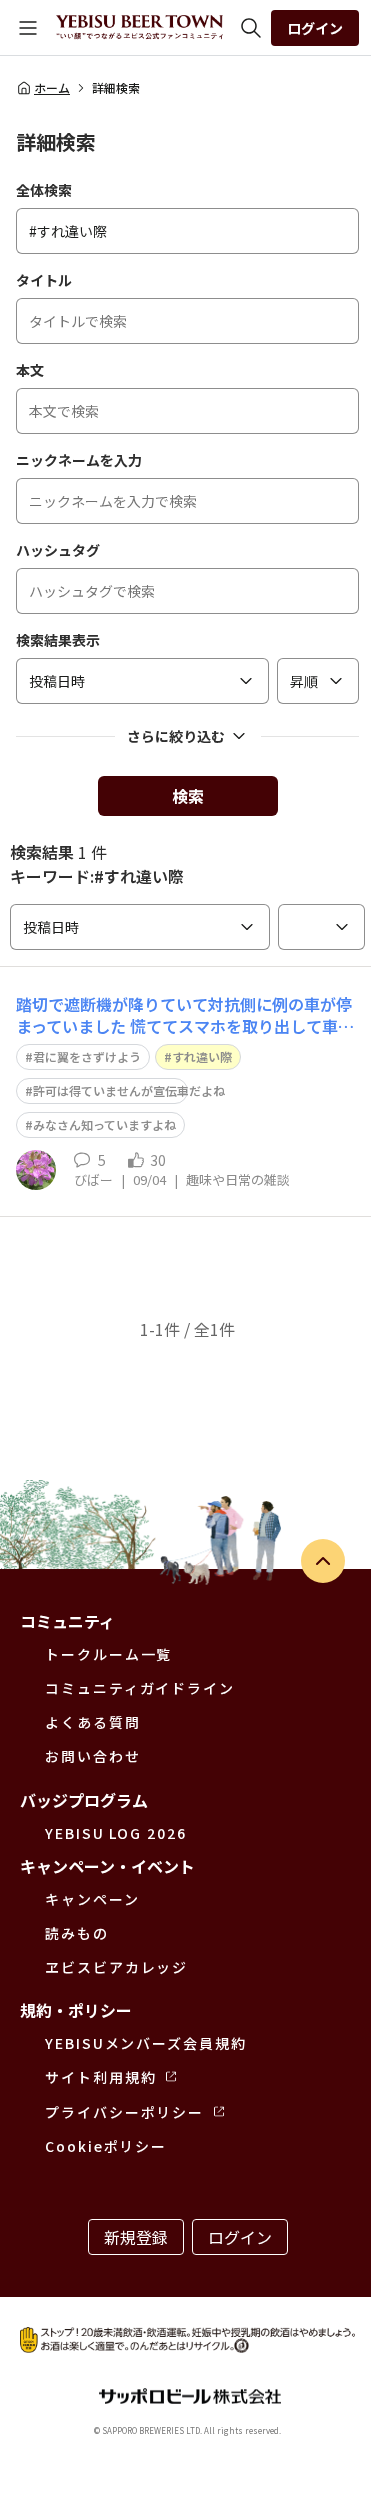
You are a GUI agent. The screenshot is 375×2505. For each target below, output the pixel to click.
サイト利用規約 (100, 2077)
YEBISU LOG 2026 (116, 1833)
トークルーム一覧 (108, 1654)
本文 (30, 370)
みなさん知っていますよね (104, 1124)
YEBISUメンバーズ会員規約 (146, 2043)
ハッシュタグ (58, 550)
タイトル (44, 280)
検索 (188, 796)
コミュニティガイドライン (140, 1688)
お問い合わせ (93, 1756)
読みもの (77, 1933)
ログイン (315, 28)
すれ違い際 (202, 1056)
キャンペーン (92, 1899)
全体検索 (44, 190)
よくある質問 (93, 1722)
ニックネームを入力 (79, 460)
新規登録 (136, 2237)
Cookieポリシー (106, 2146)
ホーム (52, 88)
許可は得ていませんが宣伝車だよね (129, 1090)
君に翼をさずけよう (87, 1056)
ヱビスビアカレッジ (116, 1967)
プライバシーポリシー (124, 2112)
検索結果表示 (58, 640)
